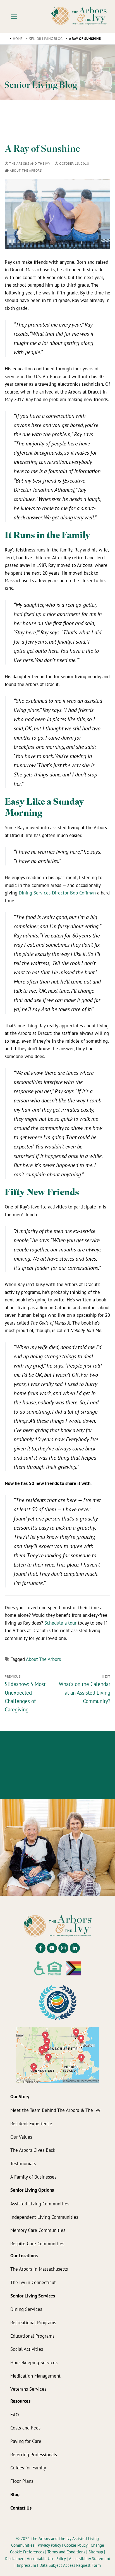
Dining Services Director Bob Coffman (57, 893)
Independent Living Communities (44, 2217)
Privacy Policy (50, 2545)
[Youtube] (52, 1948)
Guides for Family (28, 2468)
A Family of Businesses (33, 2177)
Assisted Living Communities (40, 2204)
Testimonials (23, 2163)
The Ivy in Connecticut (33, 2282)
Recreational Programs (33, 2322)
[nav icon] (14, 16)
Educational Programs (32, 2336)
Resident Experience (31, 2123)
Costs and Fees (25, 2428)
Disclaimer (14, 2559)
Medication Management (35, 2376)
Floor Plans (22, 2481)
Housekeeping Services (34, 2362)
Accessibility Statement (90, 2559)
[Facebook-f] (40, 1948)
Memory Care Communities (38, 2230)
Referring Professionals (34, 2454)
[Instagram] (63, 1948)
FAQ (15, 2415)
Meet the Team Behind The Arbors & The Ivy (55, 2110)
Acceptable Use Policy (46, 2559)
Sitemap (96, 2552)
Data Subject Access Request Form (70, 2565)
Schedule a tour (60, 1623)
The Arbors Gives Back (33, 2150)
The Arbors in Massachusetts (39, 2269)
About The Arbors (25, 170)
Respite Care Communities (37, 2243)
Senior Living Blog (46, 39)
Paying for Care (26, 2441)
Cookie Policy (76, 2545)
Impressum (27, 2565)
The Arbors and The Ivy (29, 163)
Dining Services (26, 2309)
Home (18, 39)
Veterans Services (28, 2389)
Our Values (21, 2137)
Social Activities (27, 2349)
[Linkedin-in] (75, 1948)
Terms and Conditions (67, 2552)
